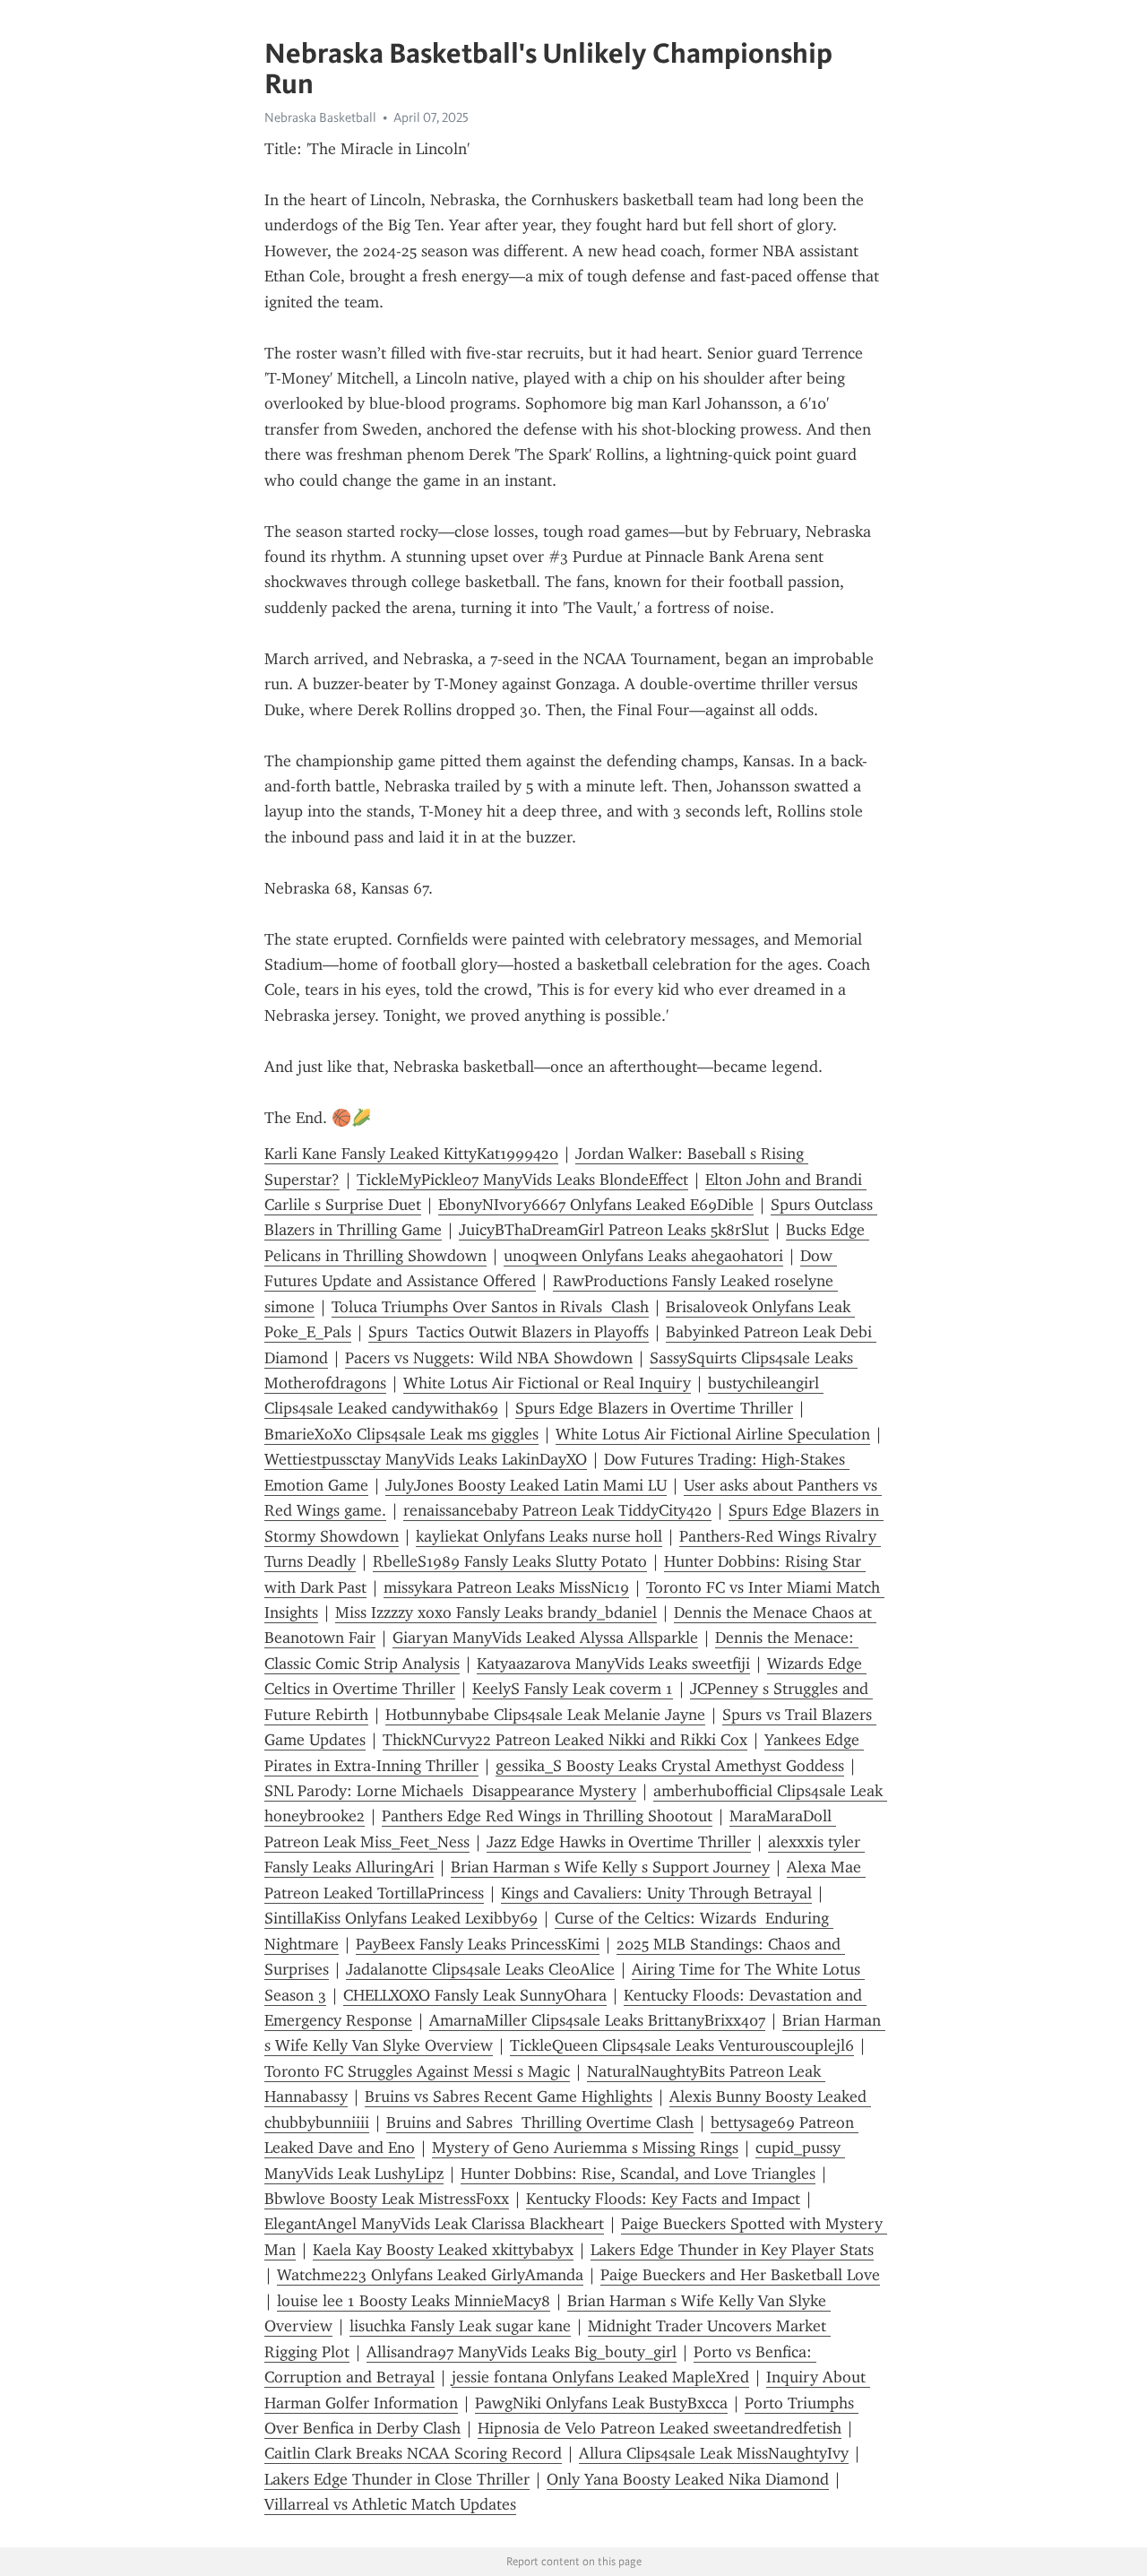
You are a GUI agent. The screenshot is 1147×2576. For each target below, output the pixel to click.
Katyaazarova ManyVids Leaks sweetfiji (613, 1664)
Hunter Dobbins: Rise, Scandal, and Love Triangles (638, 2174)
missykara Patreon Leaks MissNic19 (506, 1587)
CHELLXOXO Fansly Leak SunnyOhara (475, 1995)
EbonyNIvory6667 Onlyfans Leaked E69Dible (596, 1205)
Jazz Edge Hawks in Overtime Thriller (619, 1842)
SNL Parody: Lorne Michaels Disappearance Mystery (450, 1791)
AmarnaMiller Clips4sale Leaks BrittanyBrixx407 (597, 2020)
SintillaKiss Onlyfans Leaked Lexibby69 (401, 1918)
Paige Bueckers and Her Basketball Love (740, 2275)
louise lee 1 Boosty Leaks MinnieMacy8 (414, 2301)
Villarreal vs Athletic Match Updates (390, 2504)
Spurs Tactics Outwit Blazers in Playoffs (509, 1332)
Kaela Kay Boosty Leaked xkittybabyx (443, 2250)
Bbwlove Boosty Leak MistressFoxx (387, 2199)
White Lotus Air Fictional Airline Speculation (713, 1434)
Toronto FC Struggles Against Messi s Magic (417, 2071)
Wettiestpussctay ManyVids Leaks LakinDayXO (426, 1459)
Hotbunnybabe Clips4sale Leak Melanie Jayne (545, 1715)
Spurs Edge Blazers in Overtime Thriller (654, 1408)
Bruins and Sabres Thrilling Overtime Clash (540, 2122)
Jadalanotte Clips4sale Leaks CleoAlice (480, 1969)
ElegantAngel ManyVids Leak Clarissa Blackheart (434, 2224)
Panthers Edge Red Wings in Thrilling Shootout (547, 1816)
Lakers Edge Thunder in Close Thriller (397, 2479)
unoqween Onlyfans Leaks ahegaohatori (643, 1256)
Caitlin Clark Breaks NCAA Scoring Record (413, 2453)
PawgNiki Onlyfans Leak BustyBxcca (601, 2403)
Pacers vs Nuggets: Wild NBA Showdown (489, 1358)
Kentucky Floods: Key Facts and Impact (663, 2199)
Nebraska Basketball (320, 117)
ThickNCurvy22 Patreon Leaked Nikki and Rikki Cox (565, 1740)
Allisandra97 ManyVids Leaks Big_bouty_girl (522, 2352)
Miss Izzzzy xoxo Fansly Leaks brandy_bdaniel (496, 1612)
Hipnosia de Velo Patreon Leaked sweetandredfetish (660, 2428)
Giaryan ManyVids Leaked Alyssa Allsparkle (545, 1638)
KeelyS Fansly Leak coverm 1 (573, 1689)
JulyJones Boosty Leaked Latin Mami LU (526, 1485)
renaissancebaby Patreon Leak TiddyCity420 (557, 1510)
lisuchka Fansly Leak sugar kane (460, 2326)
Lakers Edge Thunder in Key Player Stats (732, 2250)
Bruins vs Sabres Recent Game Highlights (509, 2096)
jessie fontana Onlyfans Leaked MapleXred (600, 2377)
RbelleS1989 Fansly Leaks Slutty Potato (510, 1561)
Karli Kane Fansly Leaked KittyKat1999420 (411, 1154)
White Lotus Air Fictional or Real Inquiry (547, 1383)
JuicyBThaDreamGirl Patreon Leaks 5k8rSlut (614, 1230)
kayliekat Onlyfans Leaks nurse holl (539, 1536)
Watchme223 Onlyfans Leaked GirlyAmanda (430, 2275)
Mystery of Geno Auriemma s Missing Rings (585, 2148)
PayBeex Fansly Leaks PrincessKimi (478, 1944)
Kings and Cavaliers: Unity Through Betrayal (656, 1893)
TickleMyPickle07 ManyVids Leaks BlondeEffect (522, 1180)
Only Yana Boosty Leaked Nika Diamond (688, 2479)
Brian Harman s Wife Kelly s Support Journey (610, 1867)
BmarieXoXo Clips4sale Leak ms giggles (401, 1434)
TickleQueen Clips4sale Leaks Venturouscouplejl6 (682, 2045)
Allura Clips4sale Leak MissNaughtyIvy (714, 2453)
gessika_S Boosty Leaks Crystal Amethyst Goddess (670, 1766)
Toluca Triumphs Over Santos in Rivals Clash (490, 1307)
